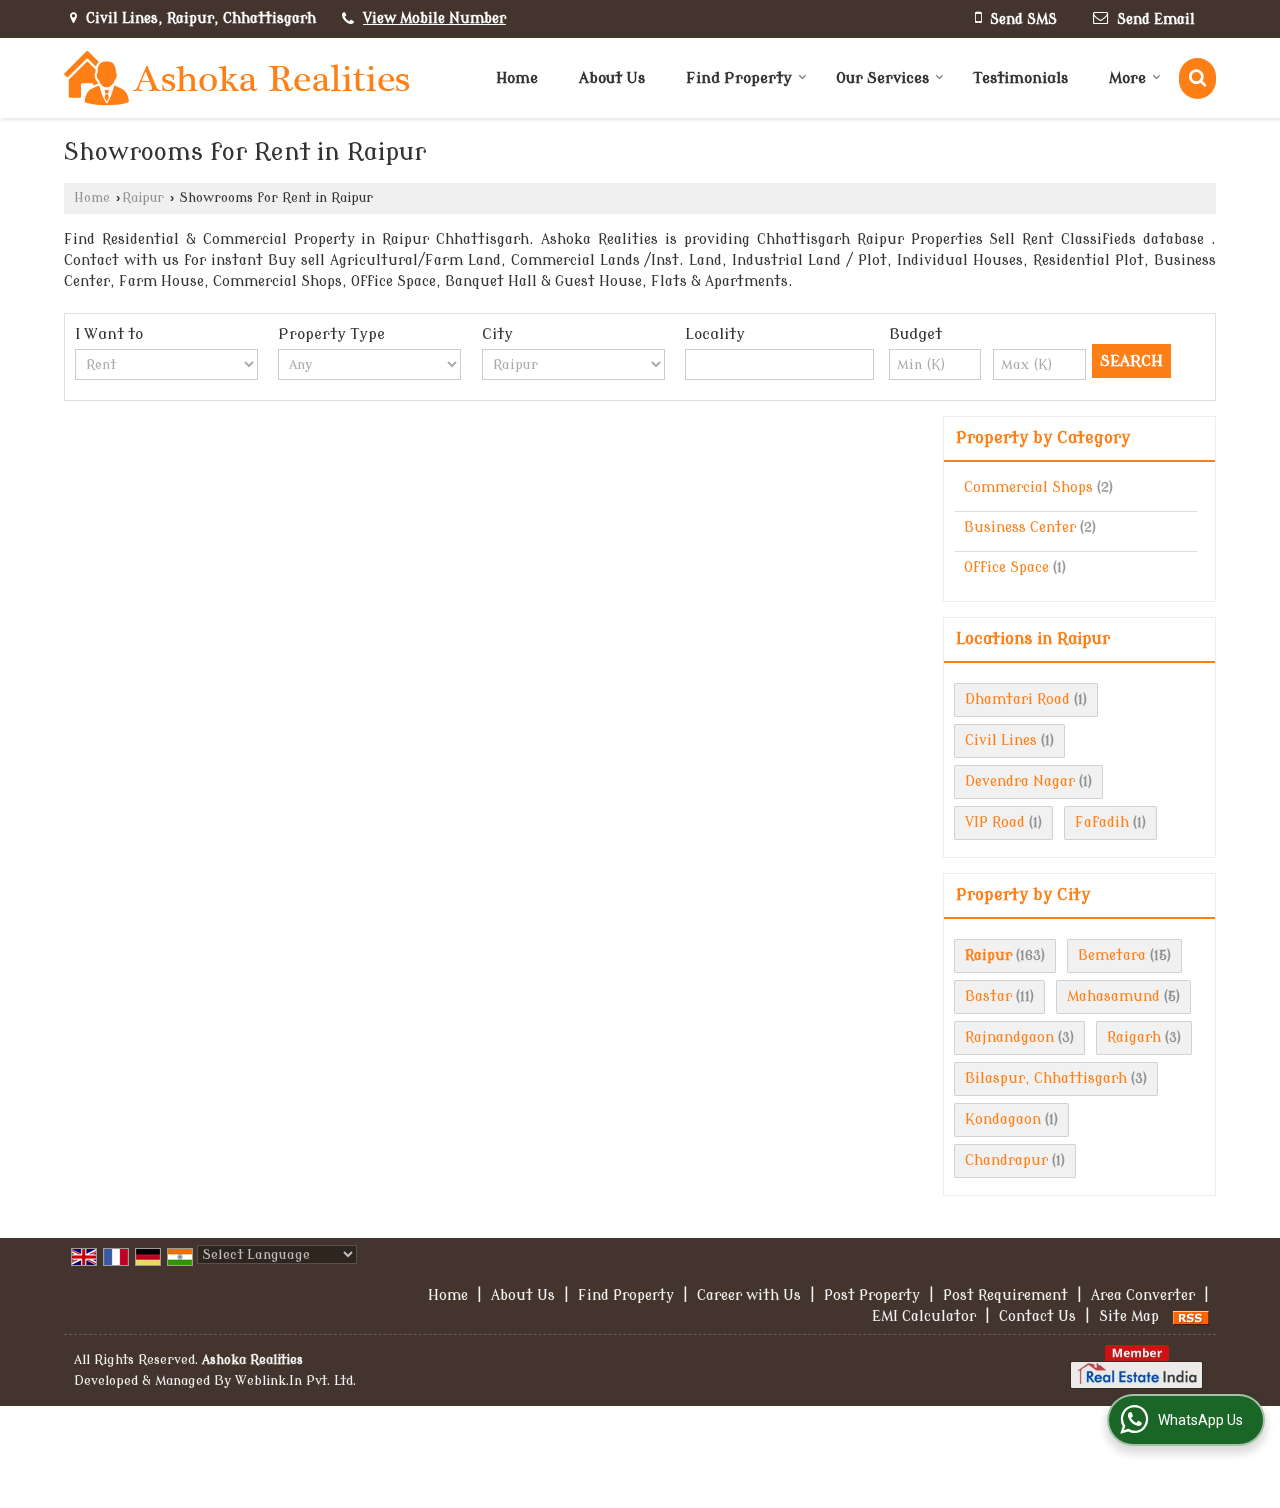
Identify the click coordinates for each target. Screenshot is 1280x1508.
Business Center (1020, 527)
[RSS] (1191, 1316)
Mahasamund (1113, 996)
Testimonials (1020, 78)
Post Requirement (1005, 1295)
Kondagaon (1003, 1119)
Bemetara (1112, 955)
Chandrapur (1006, 1160)
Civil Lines (1001, 740)
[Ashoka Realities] (237, 78)
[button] (434, 18)
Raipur (143, 198)
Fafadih (1102, 822)
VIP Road (995, 822)
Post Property (872, 1295)
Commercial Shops (1028, 487)
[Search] (1197, 78)
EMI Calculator (924, 1316)
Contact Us (1037, 1316)
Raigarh (1134, 1037)
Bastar (988, 996)
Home (517, 78)
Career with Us (749, 1295)
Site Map (1129, 1316)
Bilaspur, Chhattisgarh (1046, 1078)
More (1127, 78)
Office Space (1006, 567)
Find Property (739, 78)
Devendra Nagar (1020, 781)
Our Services (882, 78)
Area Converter (1143, 1295)
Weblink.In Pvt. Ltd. (295, 1381)
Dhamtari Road (1017, 699)
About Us (612, 78)
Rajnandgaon (1009, 1037)
